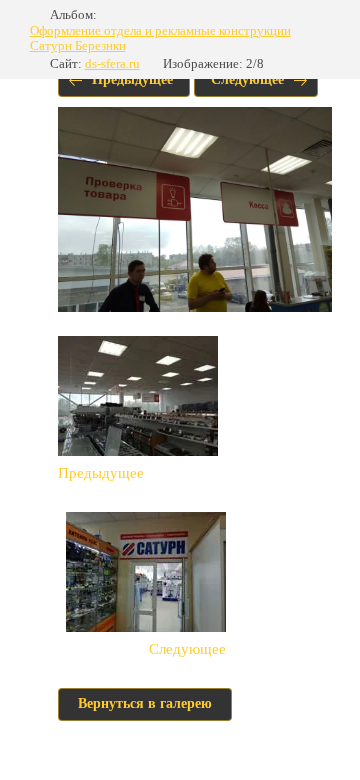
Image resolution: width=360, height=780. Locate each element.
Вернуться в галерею (145, 703)
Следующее (247, 79)
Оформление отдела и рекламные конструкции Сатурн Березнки (160, 38)
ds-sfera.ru (112, 63)
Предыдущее (132, 79)
